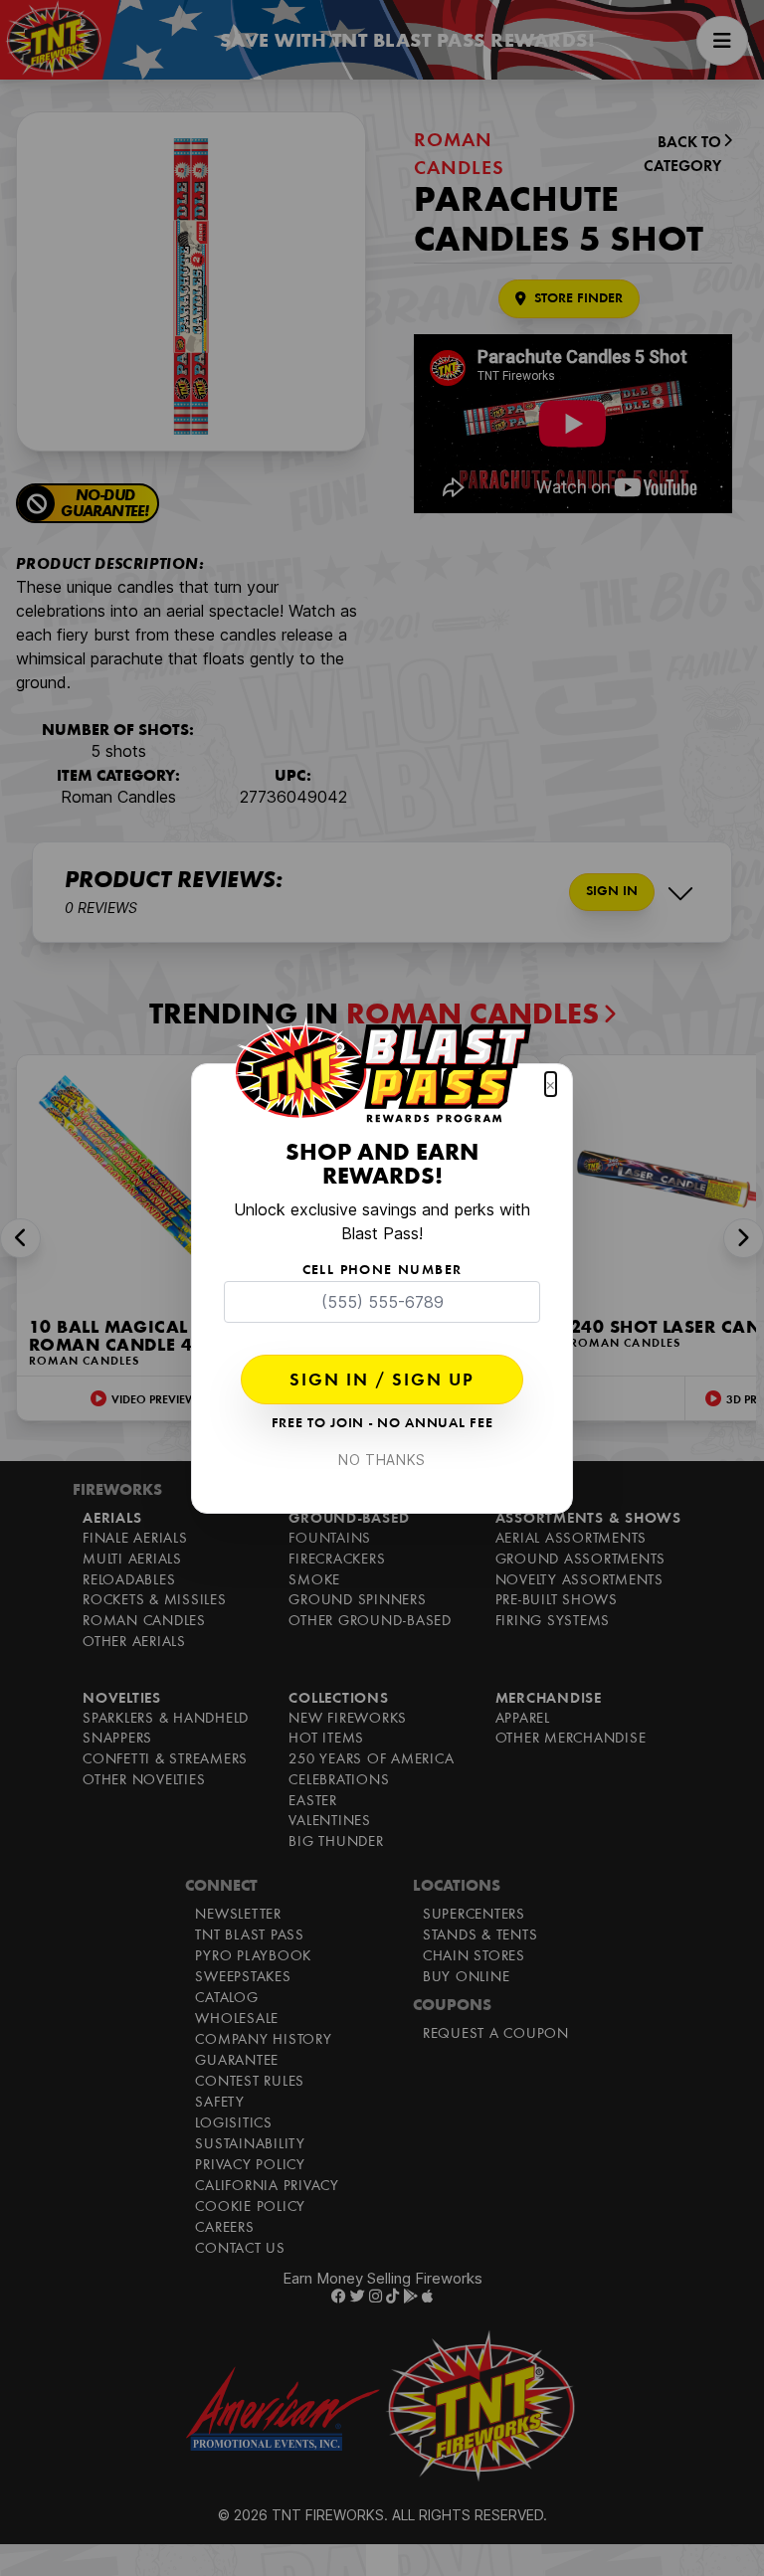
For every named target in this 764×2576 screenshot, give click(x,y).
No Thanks (382, 1460)
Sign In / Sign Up (382, 1381)
